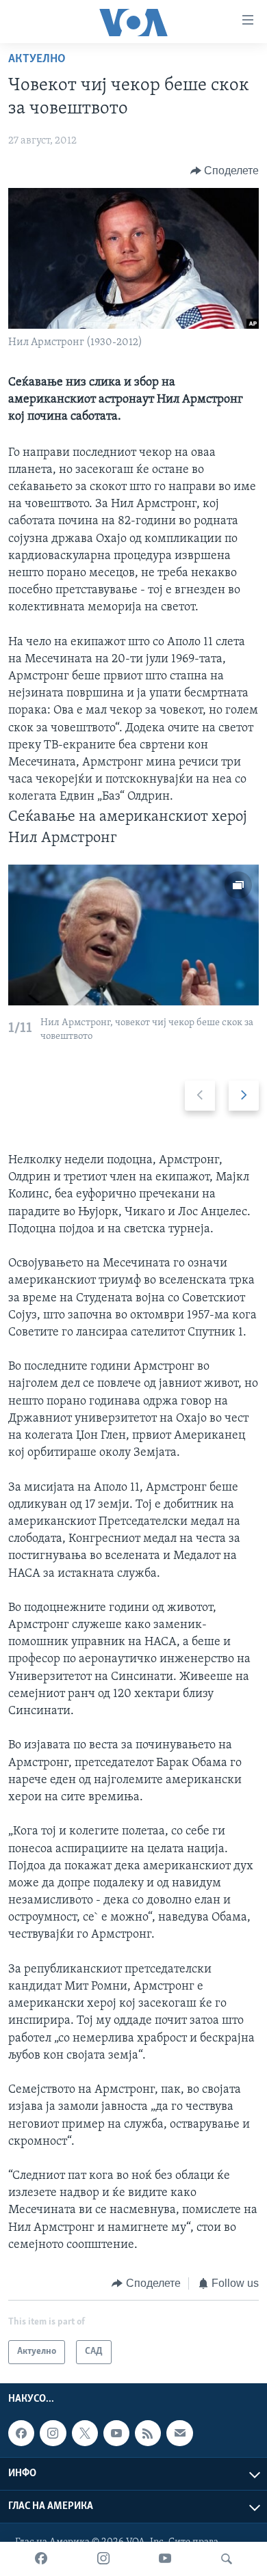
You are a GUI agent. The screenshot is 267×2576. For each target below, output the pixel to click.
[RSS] (148, 2433)
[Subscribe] (179, 2433)
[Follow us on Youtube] (116, 2433)
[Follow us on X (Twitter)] (85, 2433)
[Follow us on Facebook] (21, 2433)
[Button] (225, 171)
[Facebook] (41, 2559)
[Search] (227, 2559)
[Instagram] (103, 2559)
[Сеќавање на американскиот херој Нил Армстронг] (133, 935)
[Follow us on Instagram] (53, 2433)
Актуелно (37, 59)
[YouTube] (165, 2559)
